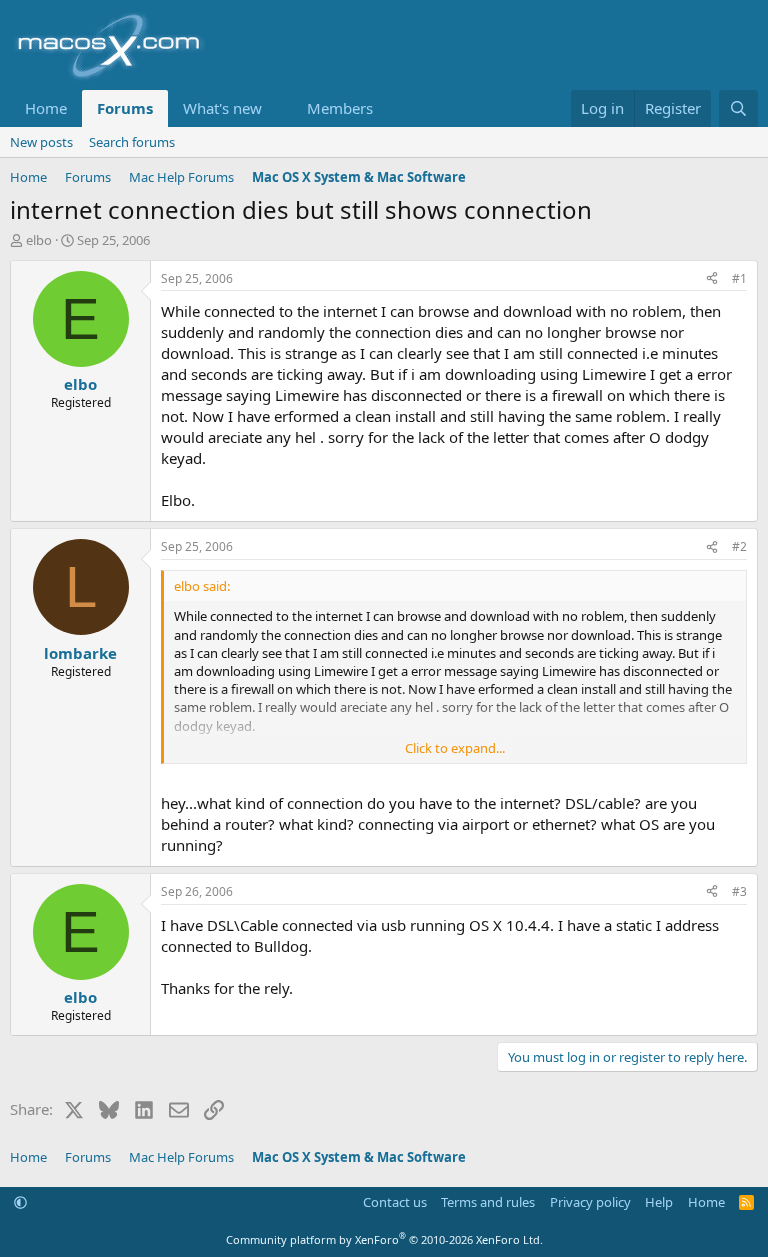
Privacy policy (590, 1202)
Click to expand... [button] (455, 748)
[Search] (738, 108)
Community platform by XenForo (384, 1239)
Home (46, 108)
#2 (739, 546)
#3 (739, 891)
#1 (739, 278)
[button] (278, 108)
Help (659, 1202)
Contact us (395, 1202)
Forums (125, 108)
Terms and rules (488, 1202)
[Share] (712, 279)
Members (340, 108)
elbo (39, 240)
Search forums (132, 142)
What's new (222, 108)
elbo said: (202, 586)
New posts (41, 142)
